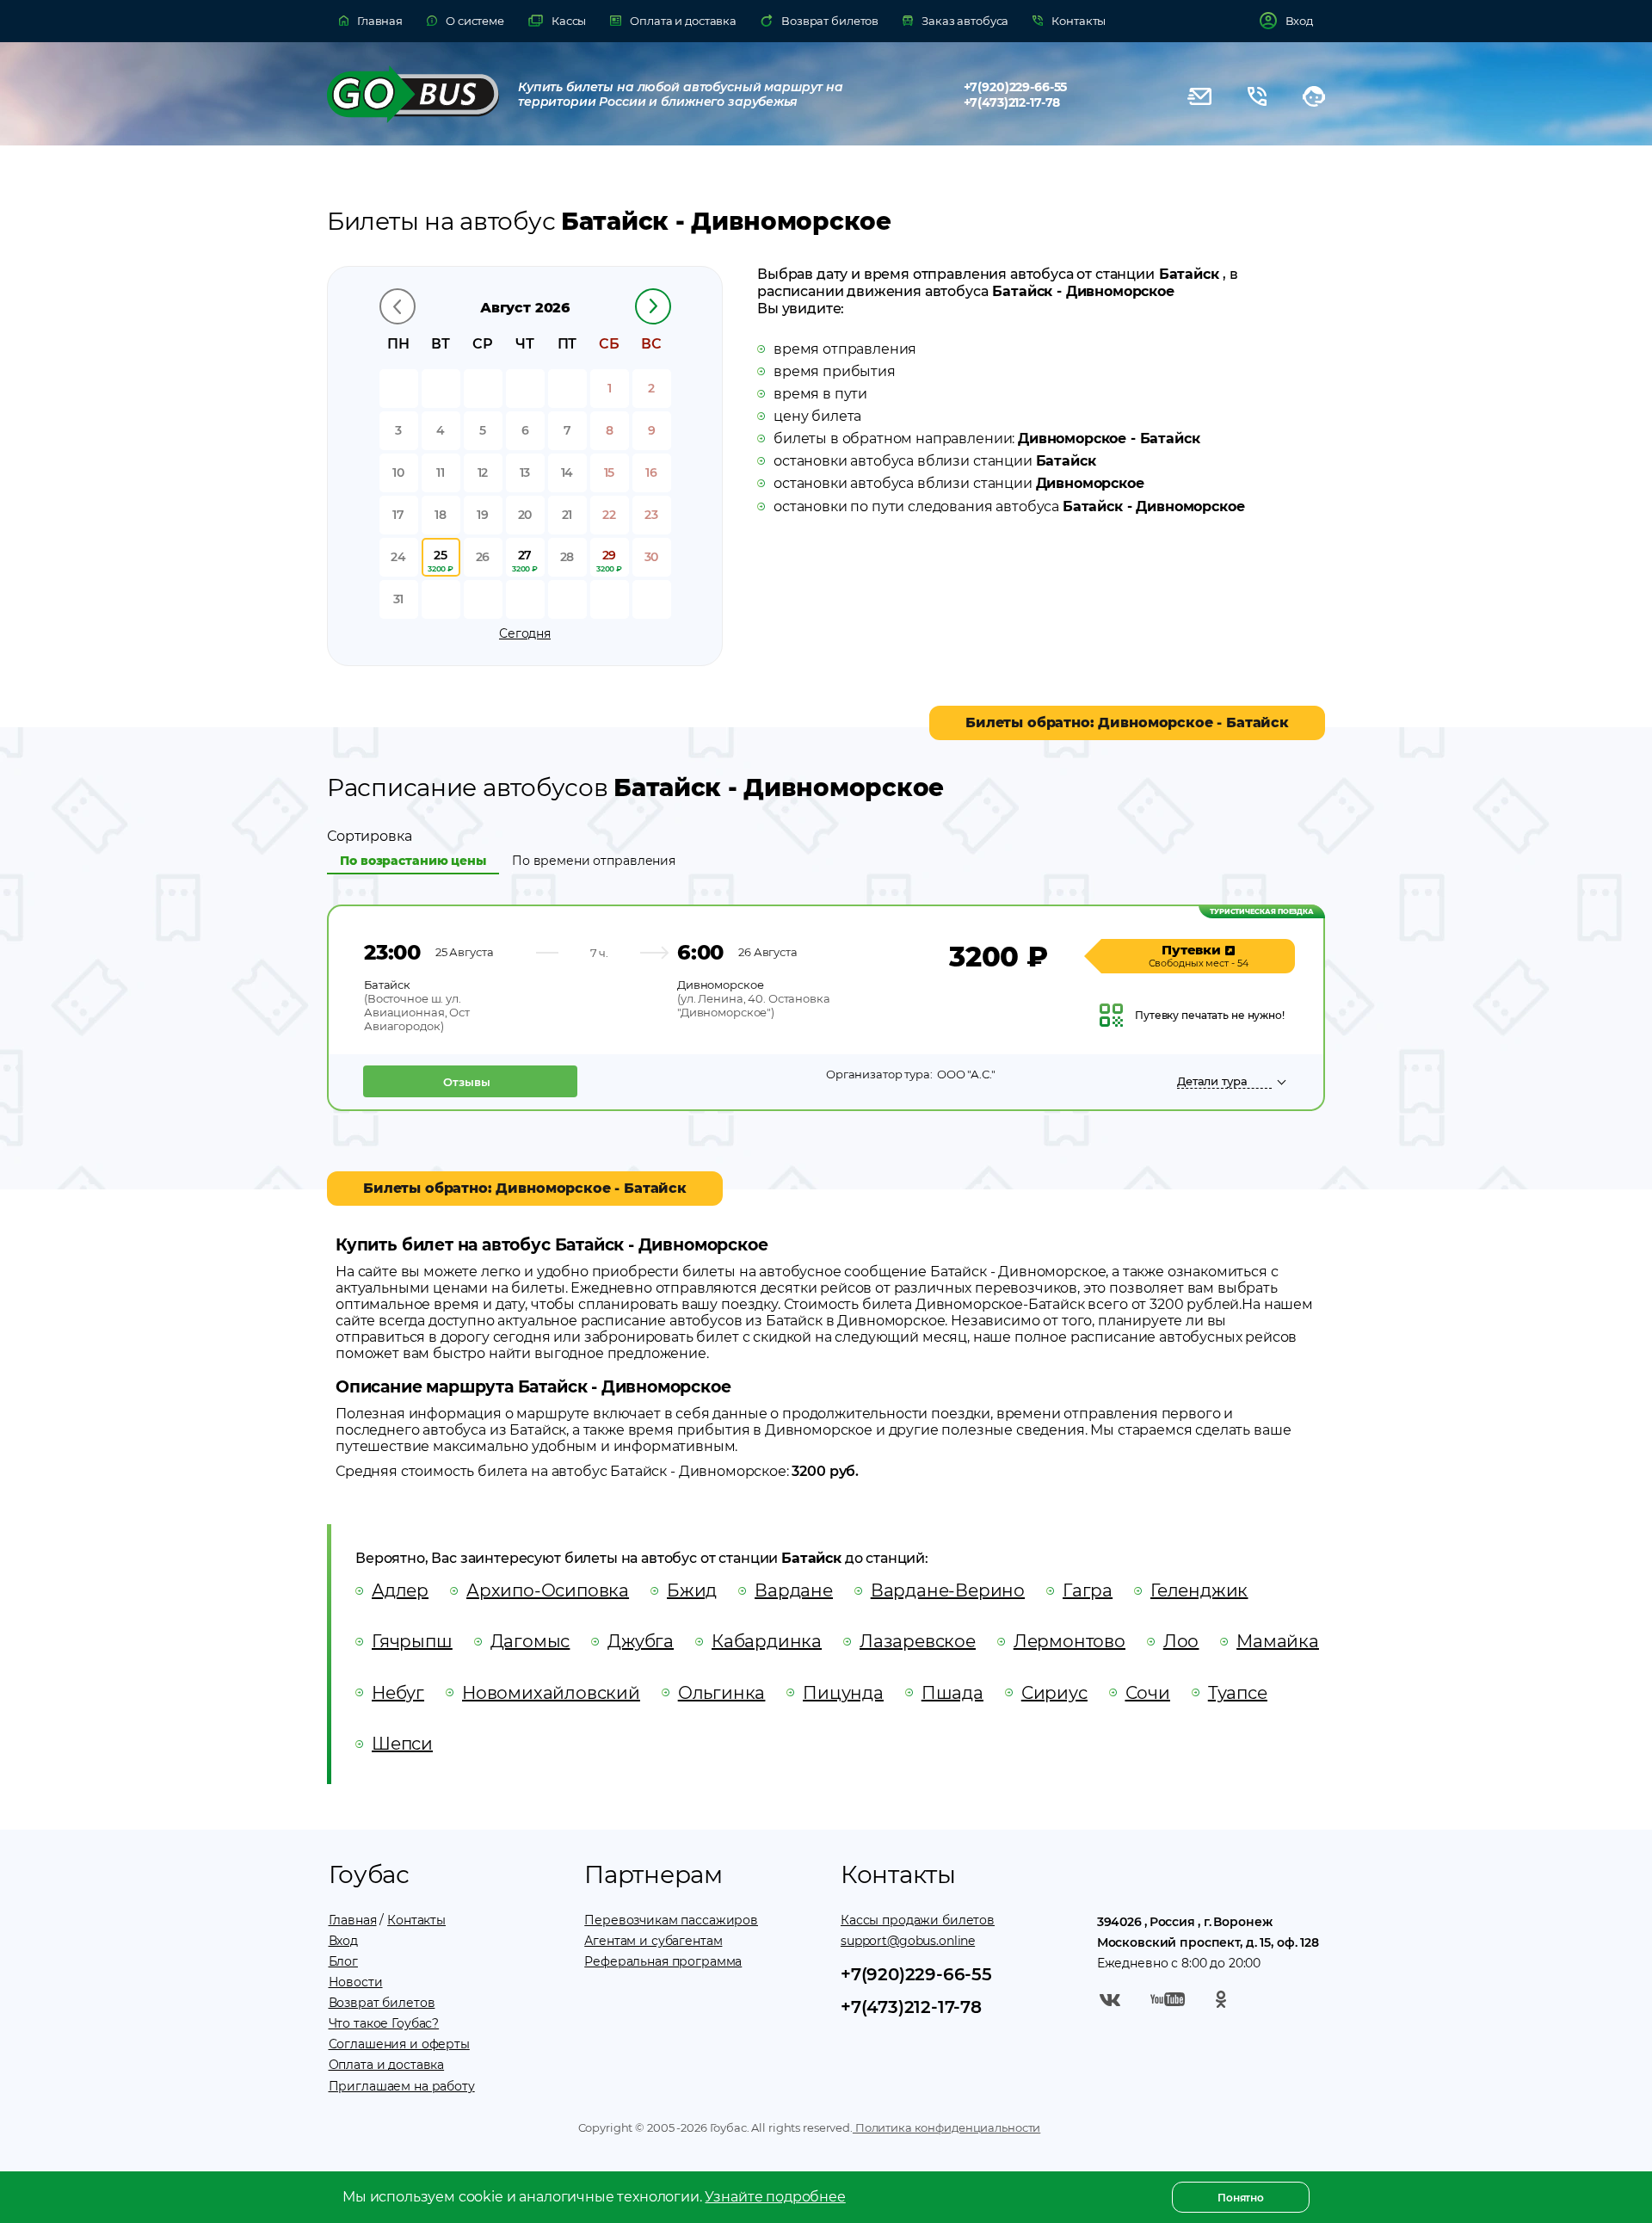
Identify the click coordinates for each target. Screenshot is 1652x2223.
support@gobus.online (908, 1941)
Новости (356, 1982)
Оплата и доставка (387, 2065)
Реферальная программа (663, 1961)
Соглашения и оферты (399, 2044)
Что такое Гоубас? (384, 2023)
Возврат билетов (382, 2003)
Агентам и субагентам (653, 1941)
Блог (343, 1961)
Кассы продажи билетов (918, 1920)
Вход (343, 1941)
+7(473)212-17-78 (1012, 102)
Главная (353, 1920)
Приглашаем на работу (402, 2086)
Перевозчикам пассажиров (671, 1920)
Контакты (416, 1920)
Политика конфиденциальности (946, 2127)
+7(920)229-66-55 (1016, 87)
